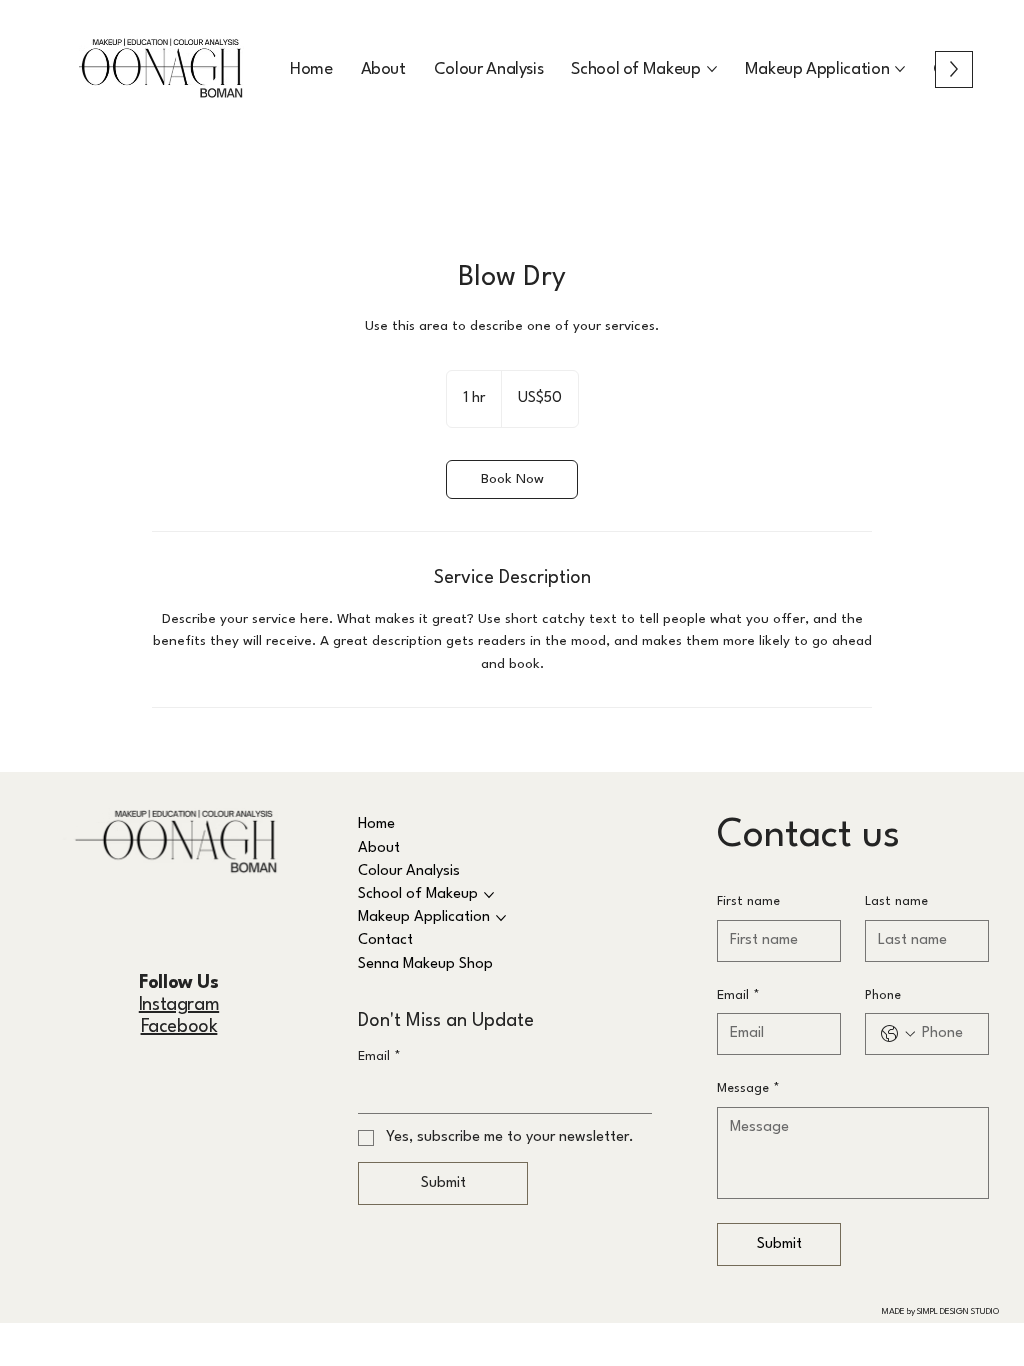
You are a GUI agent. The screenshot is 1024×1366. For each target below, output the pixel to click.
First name (748, 901)
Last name (896, 901)
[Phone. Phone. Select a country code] (898, 1034)
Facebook (179, 1027)
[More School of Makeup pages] (712, 69)
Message (748, 1088)
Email (379, 1056)
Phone (883, 995)
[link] (512, 479)
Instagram (179, 1005)
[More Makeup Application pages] (900, 69)
